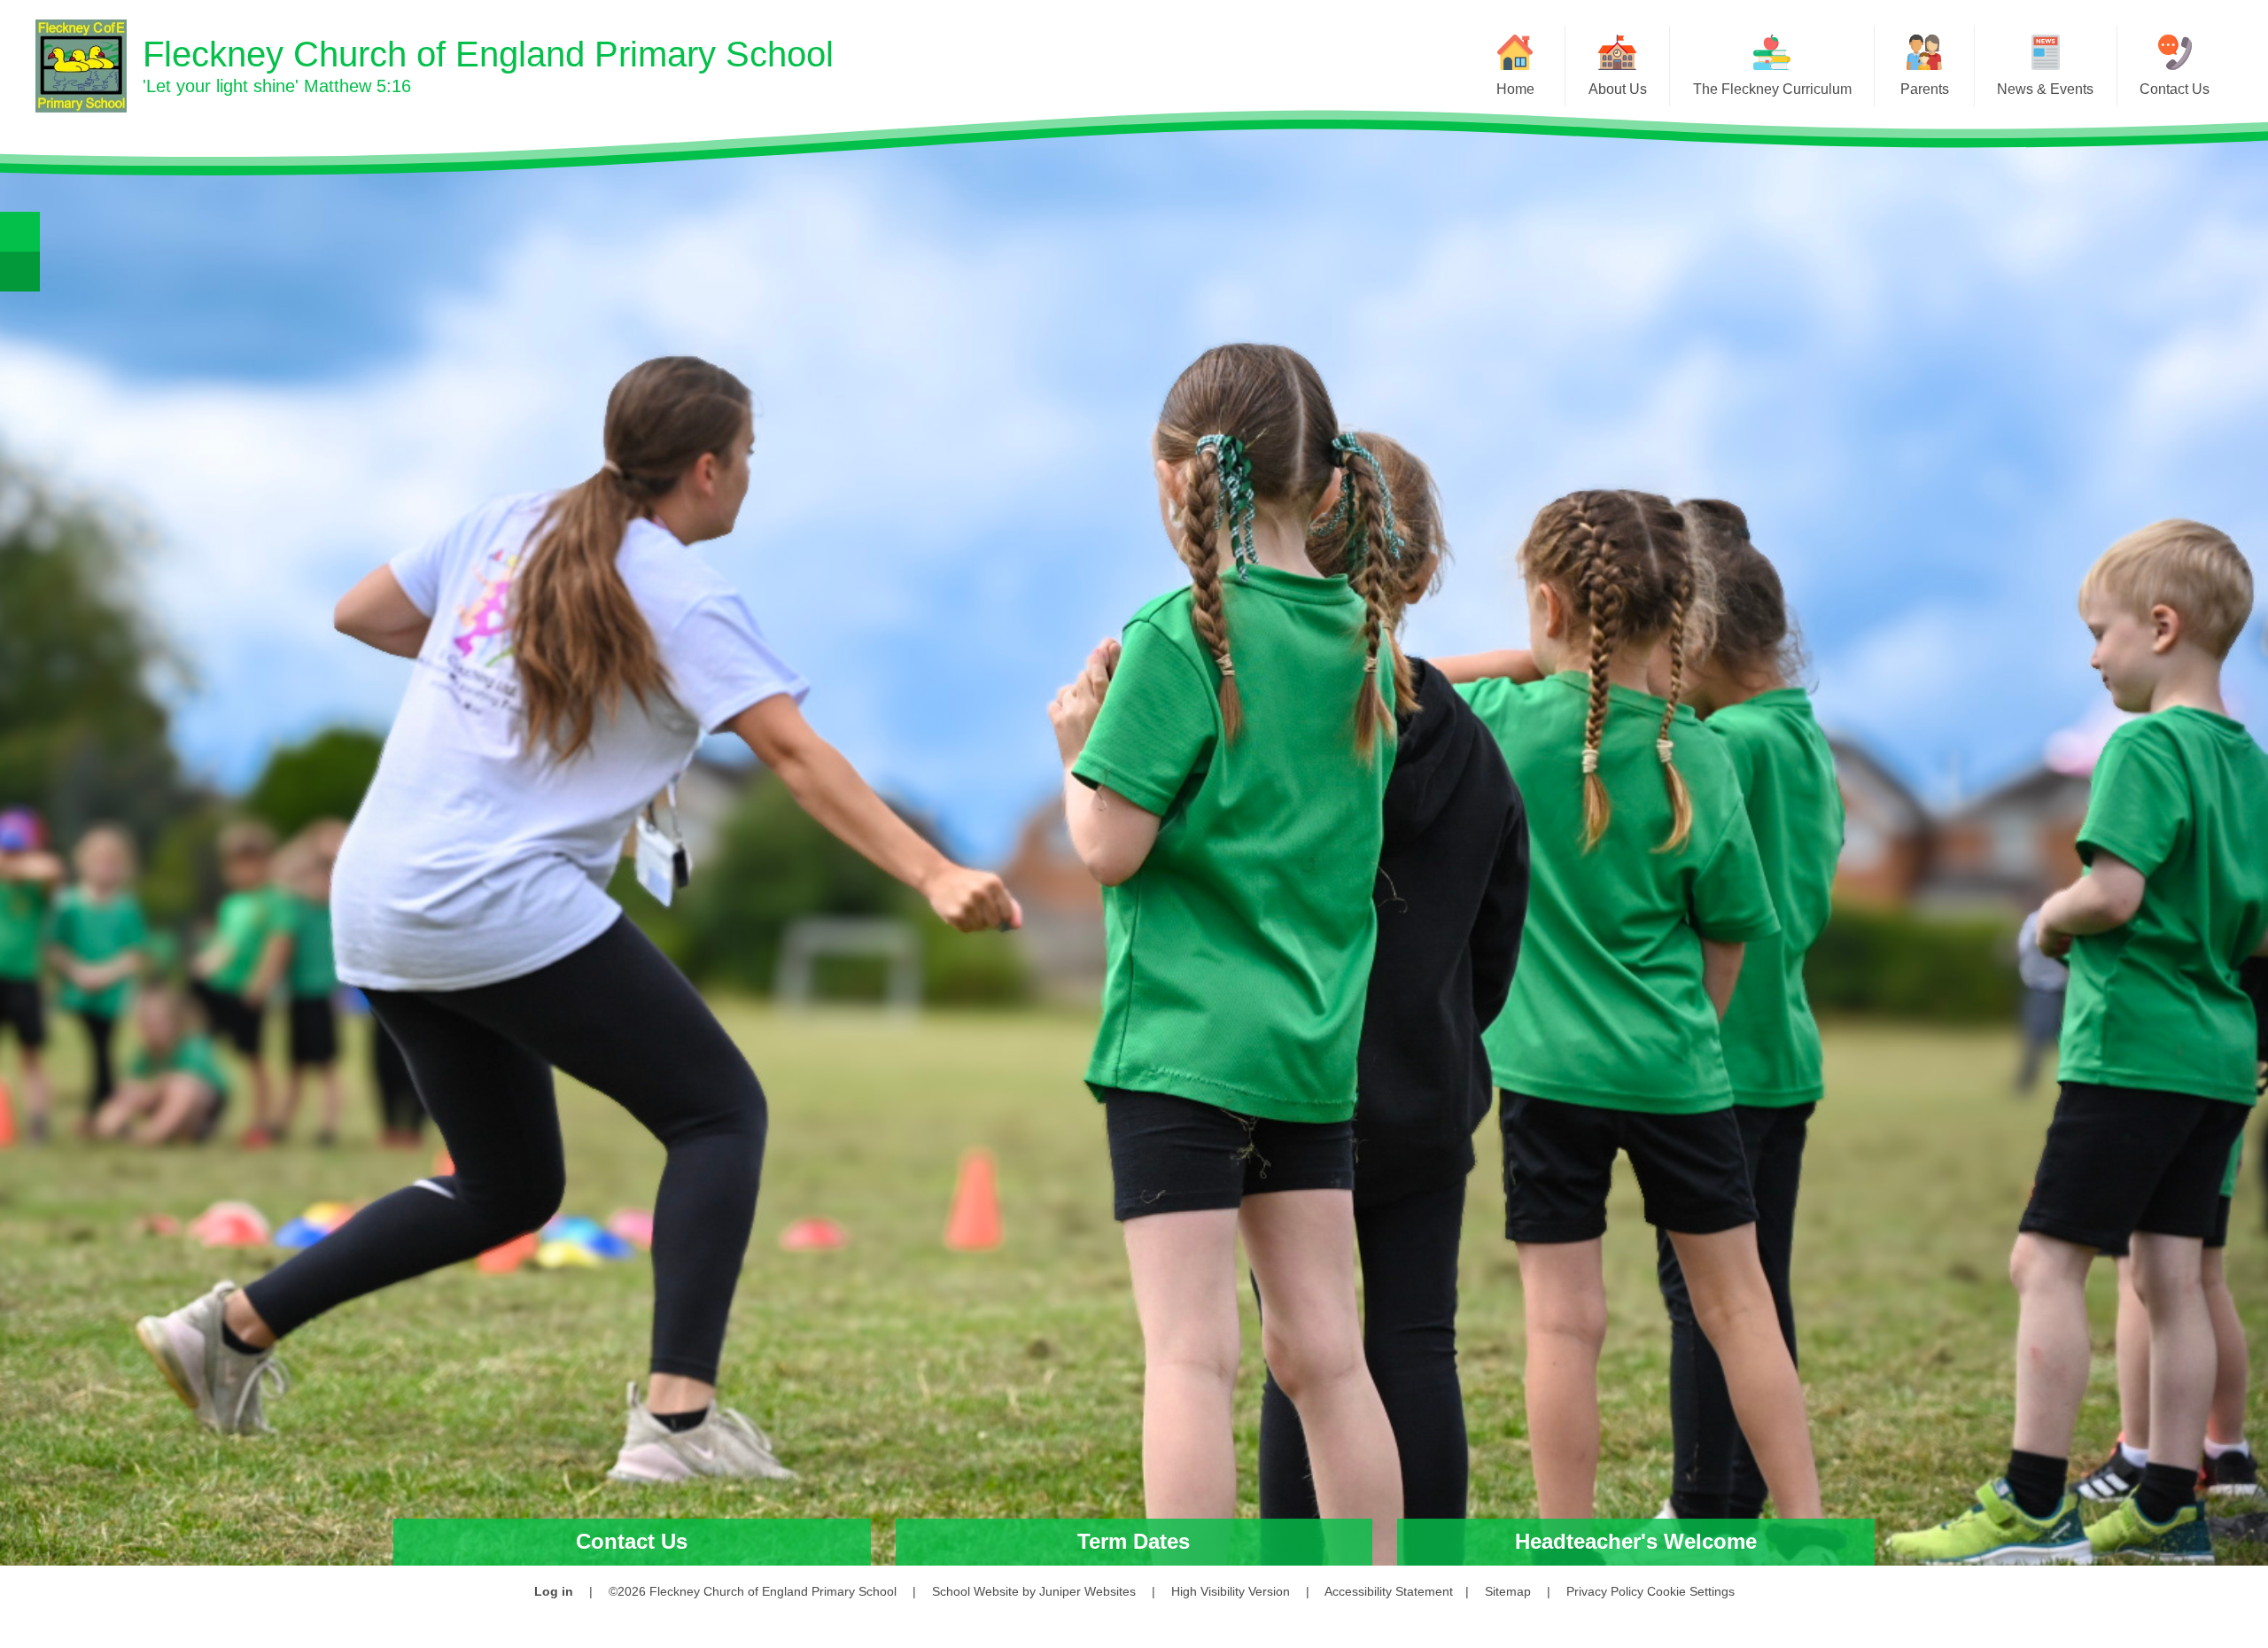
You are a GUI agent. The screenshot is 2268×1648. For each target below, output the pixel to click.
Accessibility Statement (1389, 1591)
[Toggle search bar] (20, 232)
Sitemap (1508, 1591)
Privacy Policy (1605, 1591)
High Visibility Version (1231, 1591)
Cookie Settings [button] (1691, 1591)
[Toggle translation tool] (20, 272)
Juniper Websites (1087, 1591)
